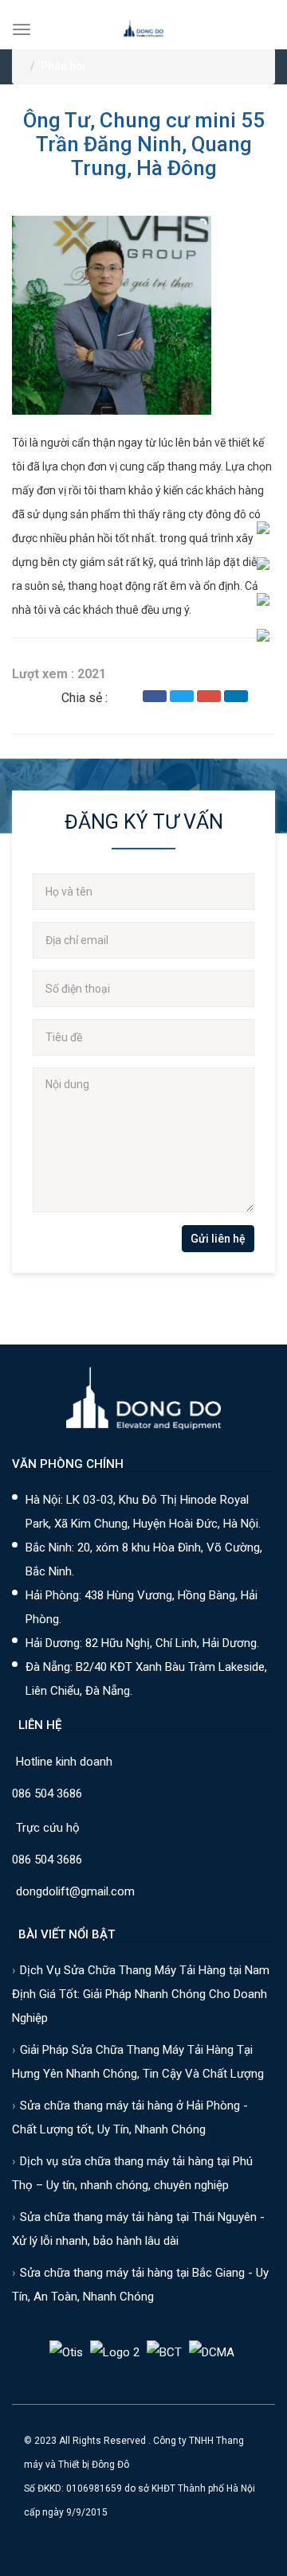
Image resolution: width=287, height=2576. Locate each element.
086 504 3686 (47, 1793)
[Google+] (209, 696)
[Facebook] (155, 696)
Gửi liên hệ (218, 1239)
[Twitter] (182, 696)
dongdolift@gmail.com (75, 1891)
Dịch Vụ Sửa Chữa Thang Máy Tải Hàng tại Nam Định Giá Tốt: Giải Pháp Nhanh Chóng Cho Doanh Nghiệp (141, 1994)
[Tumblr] (263, 696)
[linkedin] (236, 696)
